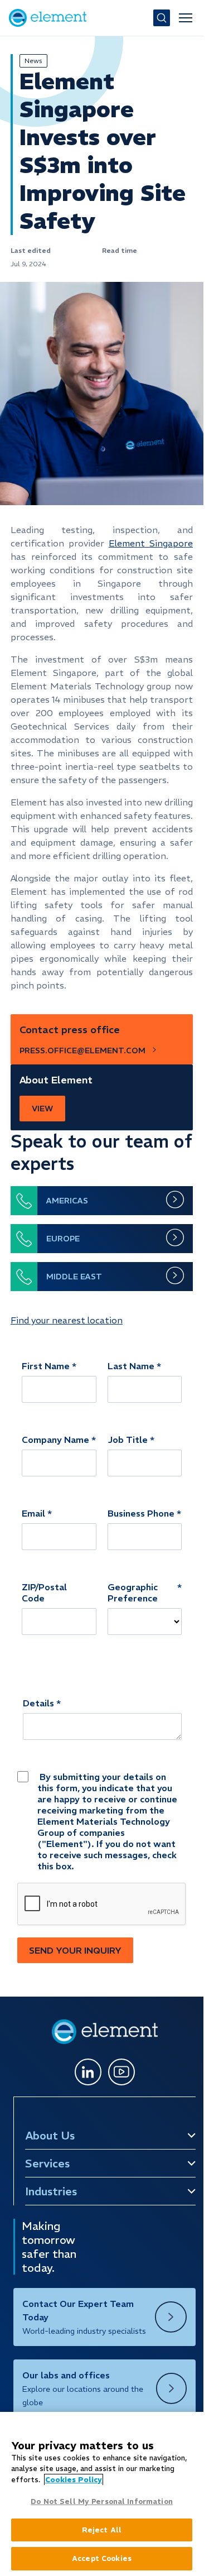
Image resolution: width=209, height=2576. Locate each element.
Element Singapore (151, 543)
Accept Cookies (102, 2558)
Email (33, 1513)
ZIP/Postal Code (44, 1592)
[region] (102, 2494)
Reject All (102, 2530)
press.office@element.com (82, 1050)
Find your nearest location (67, 1320)
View (42, 1109)
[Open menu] (186, 18)
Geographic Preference (133, 1592)
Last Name (131, 1366)
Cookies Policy (74, 2480)
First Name (46, 1366)
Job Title (128, 1440)
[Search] (162, 18)
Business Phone (141, 1513)
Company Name (55, 1440)
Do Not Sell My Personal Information (102, 2501)
